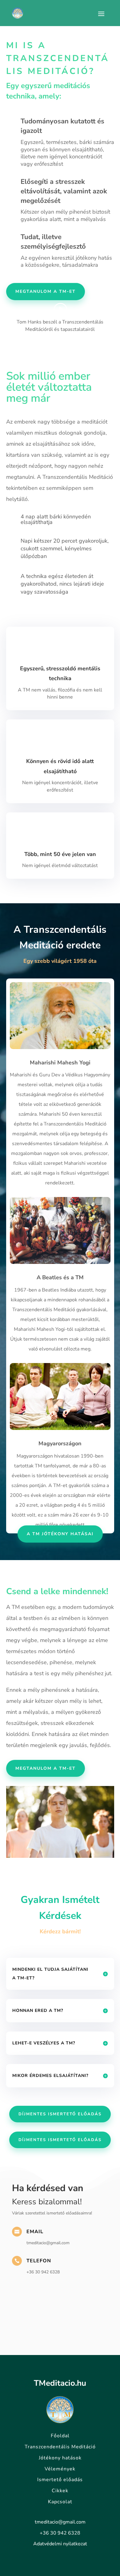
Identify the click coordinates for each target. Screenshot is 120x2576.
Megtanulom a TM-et (46, 291)
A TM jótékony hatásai (60, 1534)
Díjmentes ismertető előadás (60, 2114)
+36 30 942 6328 (60, 2533)
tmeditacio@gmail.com (60, 2522)
